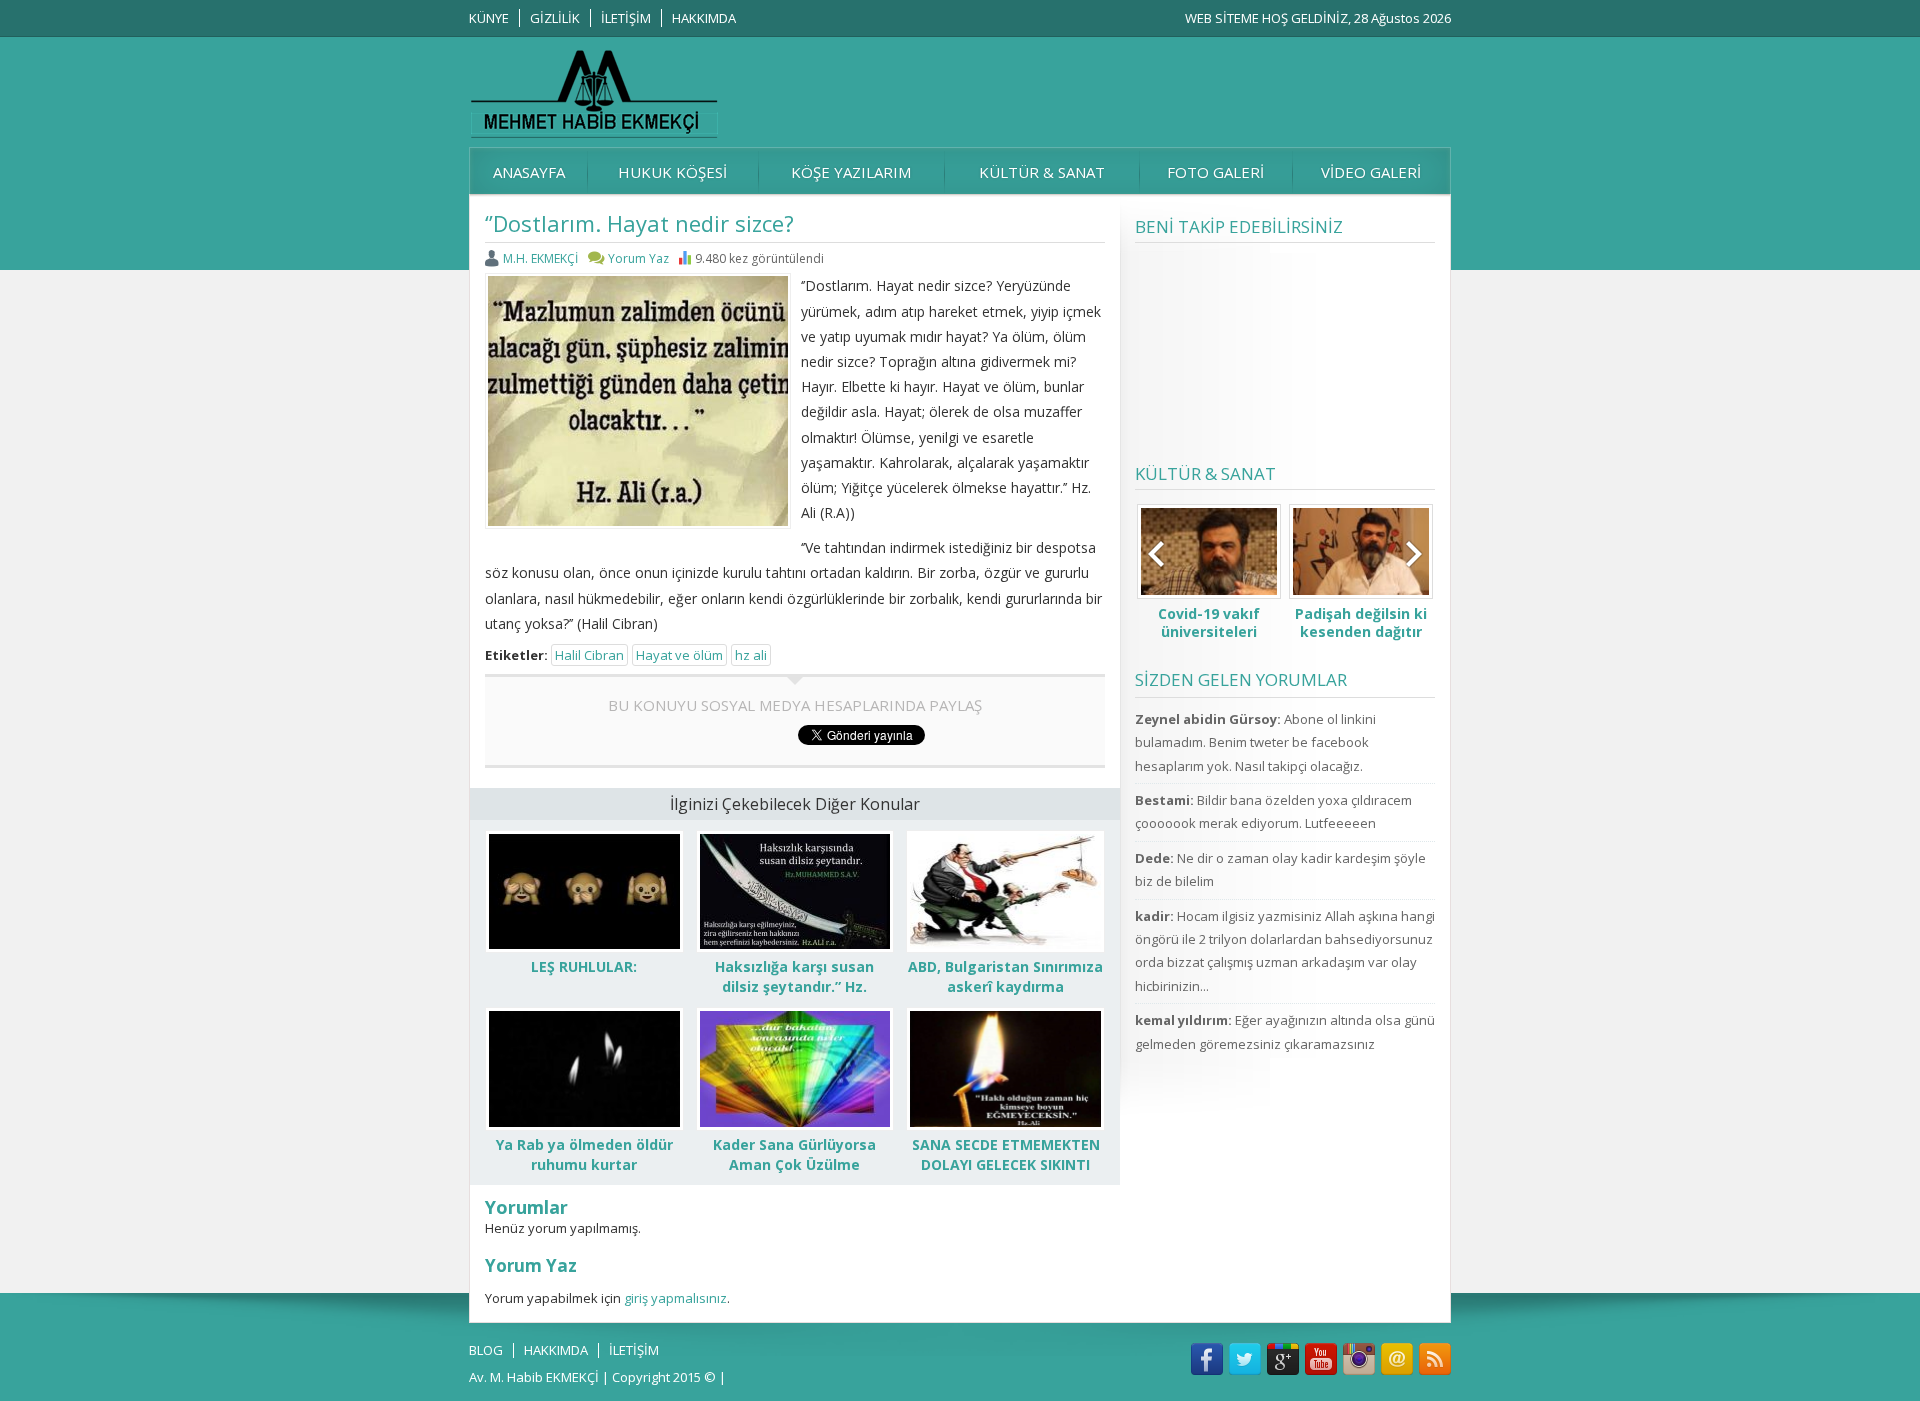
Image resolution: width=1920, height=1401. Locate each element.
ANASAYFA (529, 172)
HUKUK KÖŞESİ (672, 172)
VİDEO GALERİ (1371, 172)
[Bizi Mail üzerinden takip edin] (1397, 1359)
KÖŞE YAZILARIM (851, 172)
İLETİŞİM (626, 18)
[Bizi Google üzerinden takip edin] (1283, 1359)
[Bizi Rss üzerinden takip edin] (1435, 1359)
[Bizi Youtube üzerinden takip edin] (1321, 1359)
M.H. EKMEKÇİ (540, 258)
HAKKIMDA (704, 18)
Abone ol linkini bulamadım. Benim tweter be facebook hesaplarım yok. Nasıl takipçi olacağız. (1255, 742)
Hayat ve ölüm (679, 655)
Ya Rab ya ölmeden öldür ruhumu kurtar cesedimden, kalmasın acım (584, 1174)
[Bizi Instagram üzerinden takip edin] (1359, 1359)
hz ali (751, 655)
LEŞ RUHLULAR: (584, 966)
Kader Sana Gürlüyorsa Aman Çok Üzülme (794, 1154)
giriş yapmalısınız (675, 1298)
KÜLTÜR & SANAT (1042, 172)
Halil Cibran (589, 655)
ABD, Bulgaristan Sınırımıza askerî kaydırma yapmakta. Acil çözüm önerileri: (1005, 996)
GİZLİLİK (555, 18)
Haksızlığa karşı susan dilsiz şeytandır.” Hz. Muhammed (794, 986)
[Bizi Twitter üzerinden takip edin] (1245, 1359)
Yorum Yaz (638, 258)
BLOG (486, 1350)
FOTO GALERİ (1215, 172)
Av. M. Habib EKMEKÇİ (534, 1377)
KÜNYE (489, 18)
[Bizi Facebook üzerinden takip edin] (1207, 1359)
